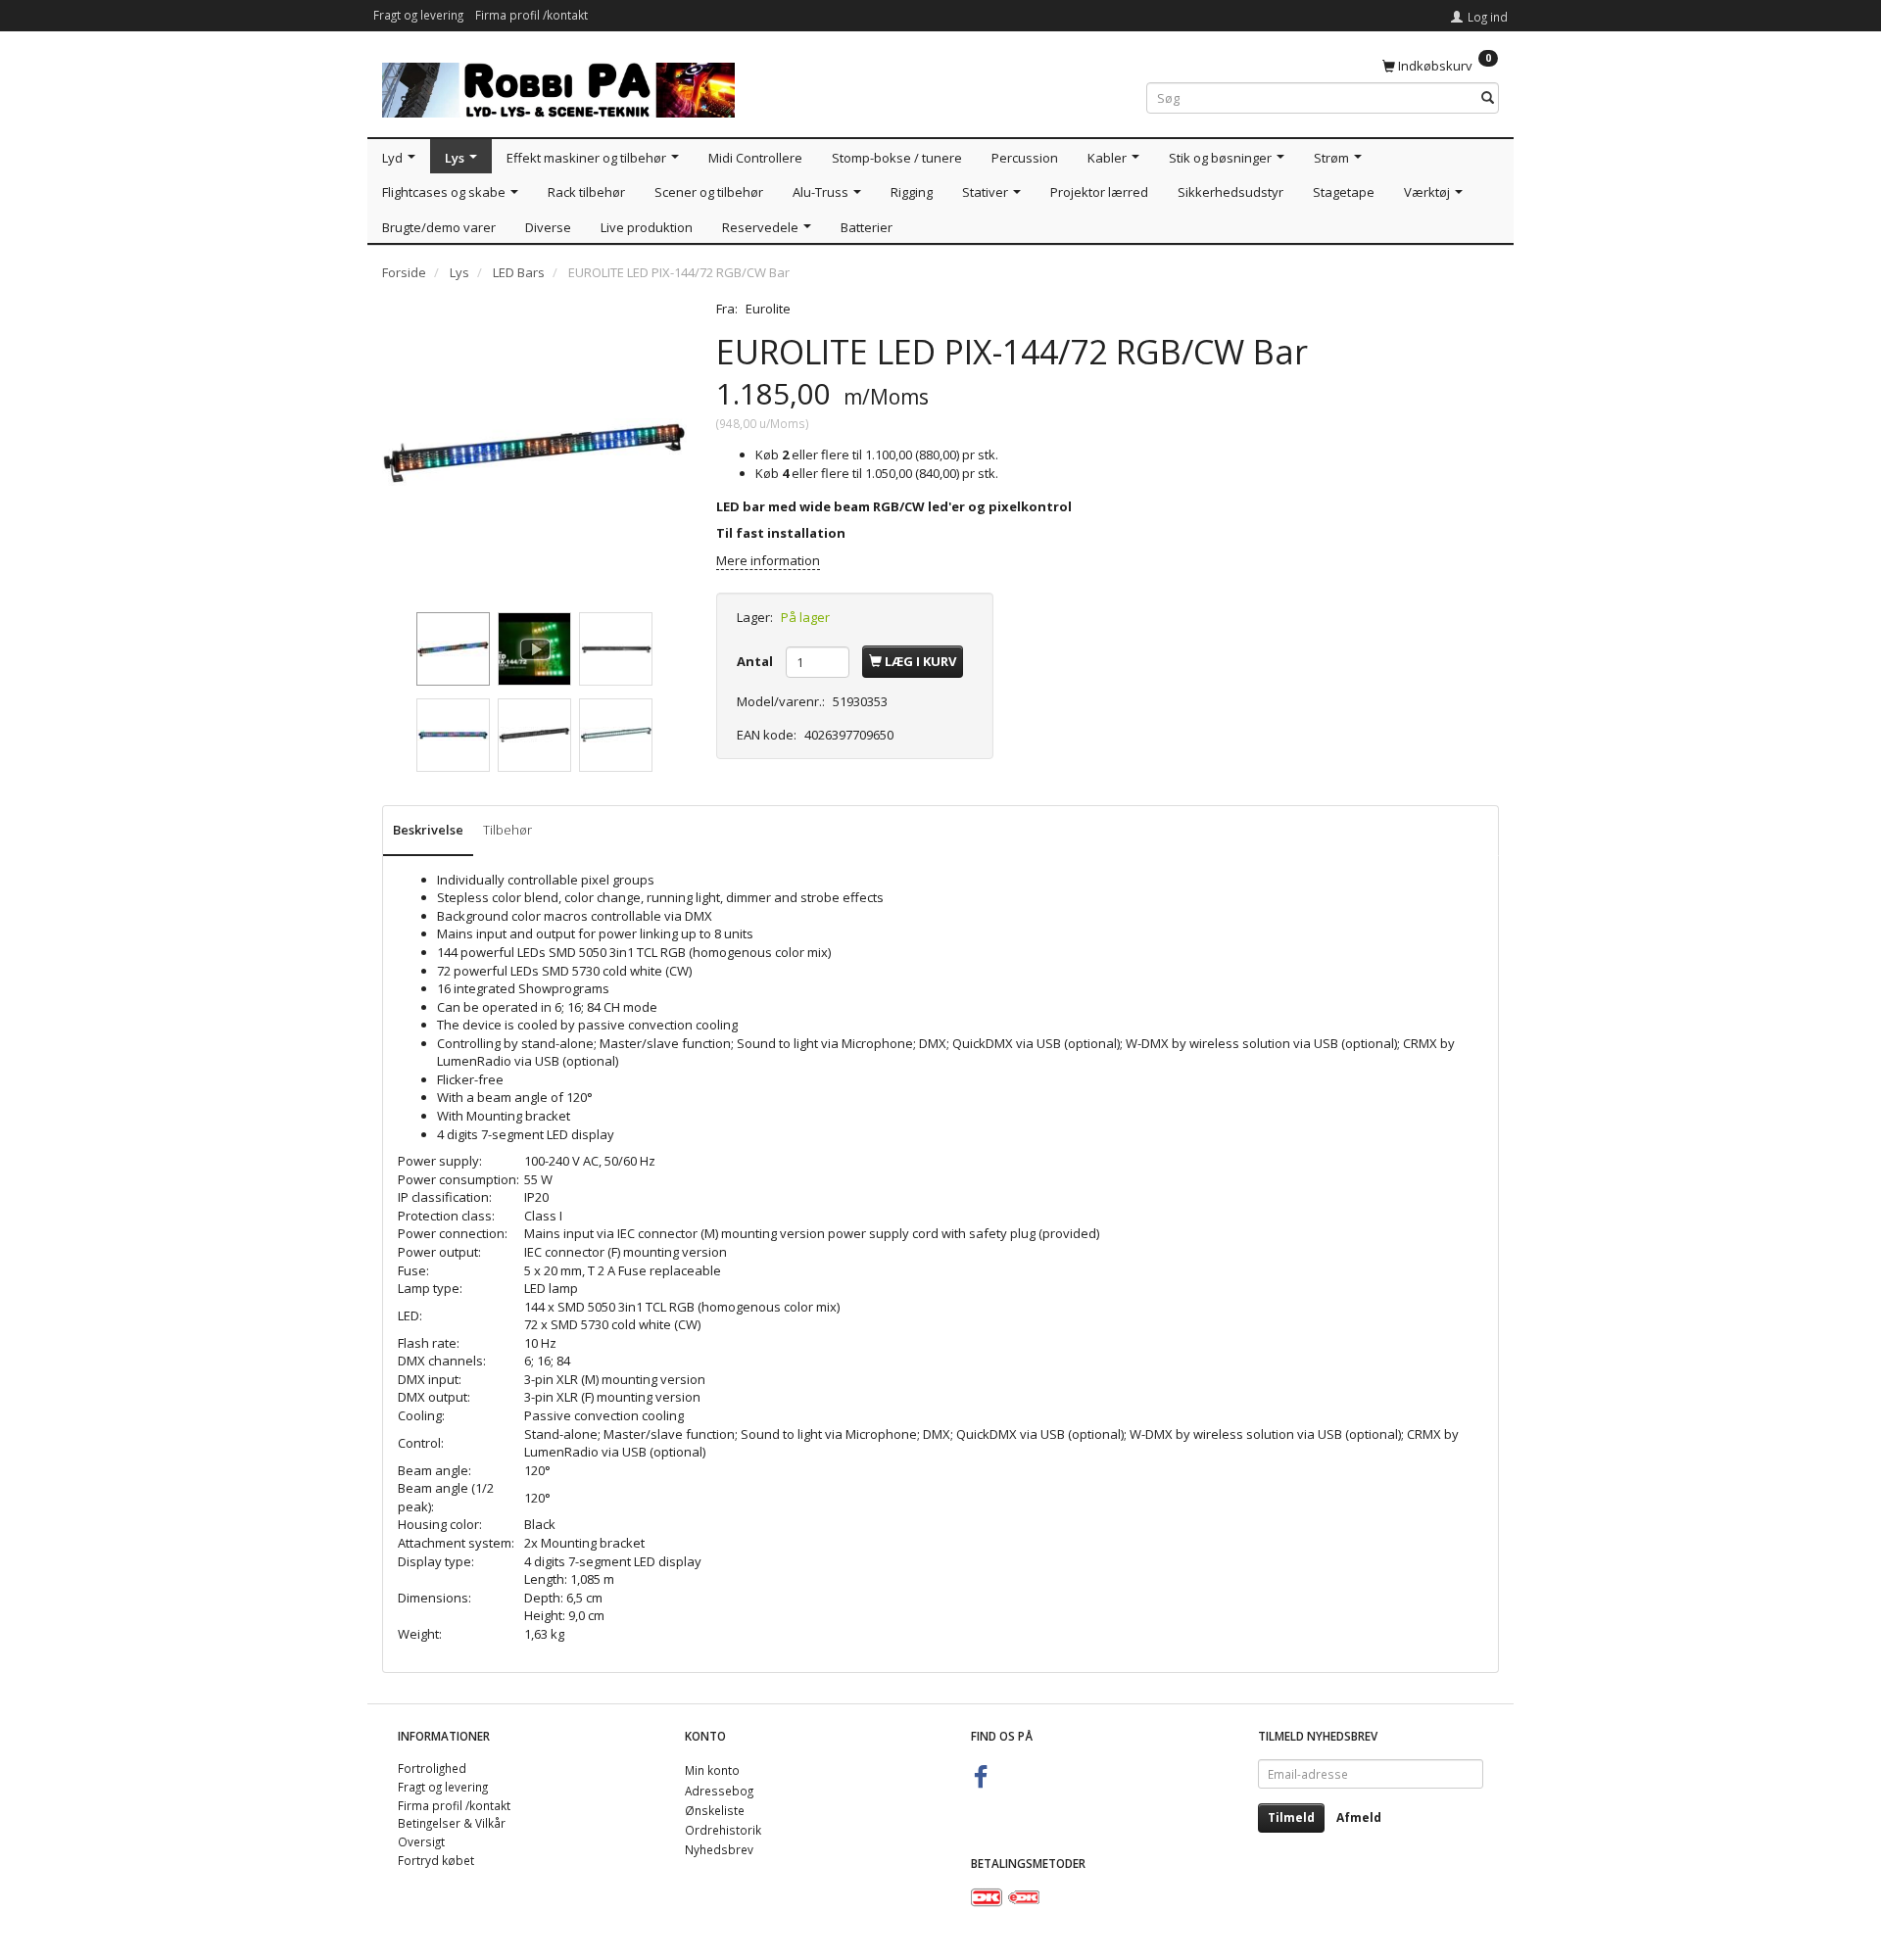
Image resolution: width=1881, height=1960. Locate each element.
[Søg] (1488, 98)
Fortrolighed (432, 1768)
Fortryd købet (436, 1860)
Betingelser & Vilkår (452, 1823)
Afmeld (1359, 1817)
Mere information (768, 560)
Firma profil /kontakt (531, 15)
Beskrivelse (428, 830)
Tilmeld (1291, 1817)
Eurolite (768, 309)
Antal (756, 661)
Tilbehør (507, 830)
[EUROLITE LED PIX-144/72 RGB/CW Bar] (534, 452)
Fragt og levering (418, 15)
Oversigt (421, 1841)
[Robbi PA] (558, 86)
